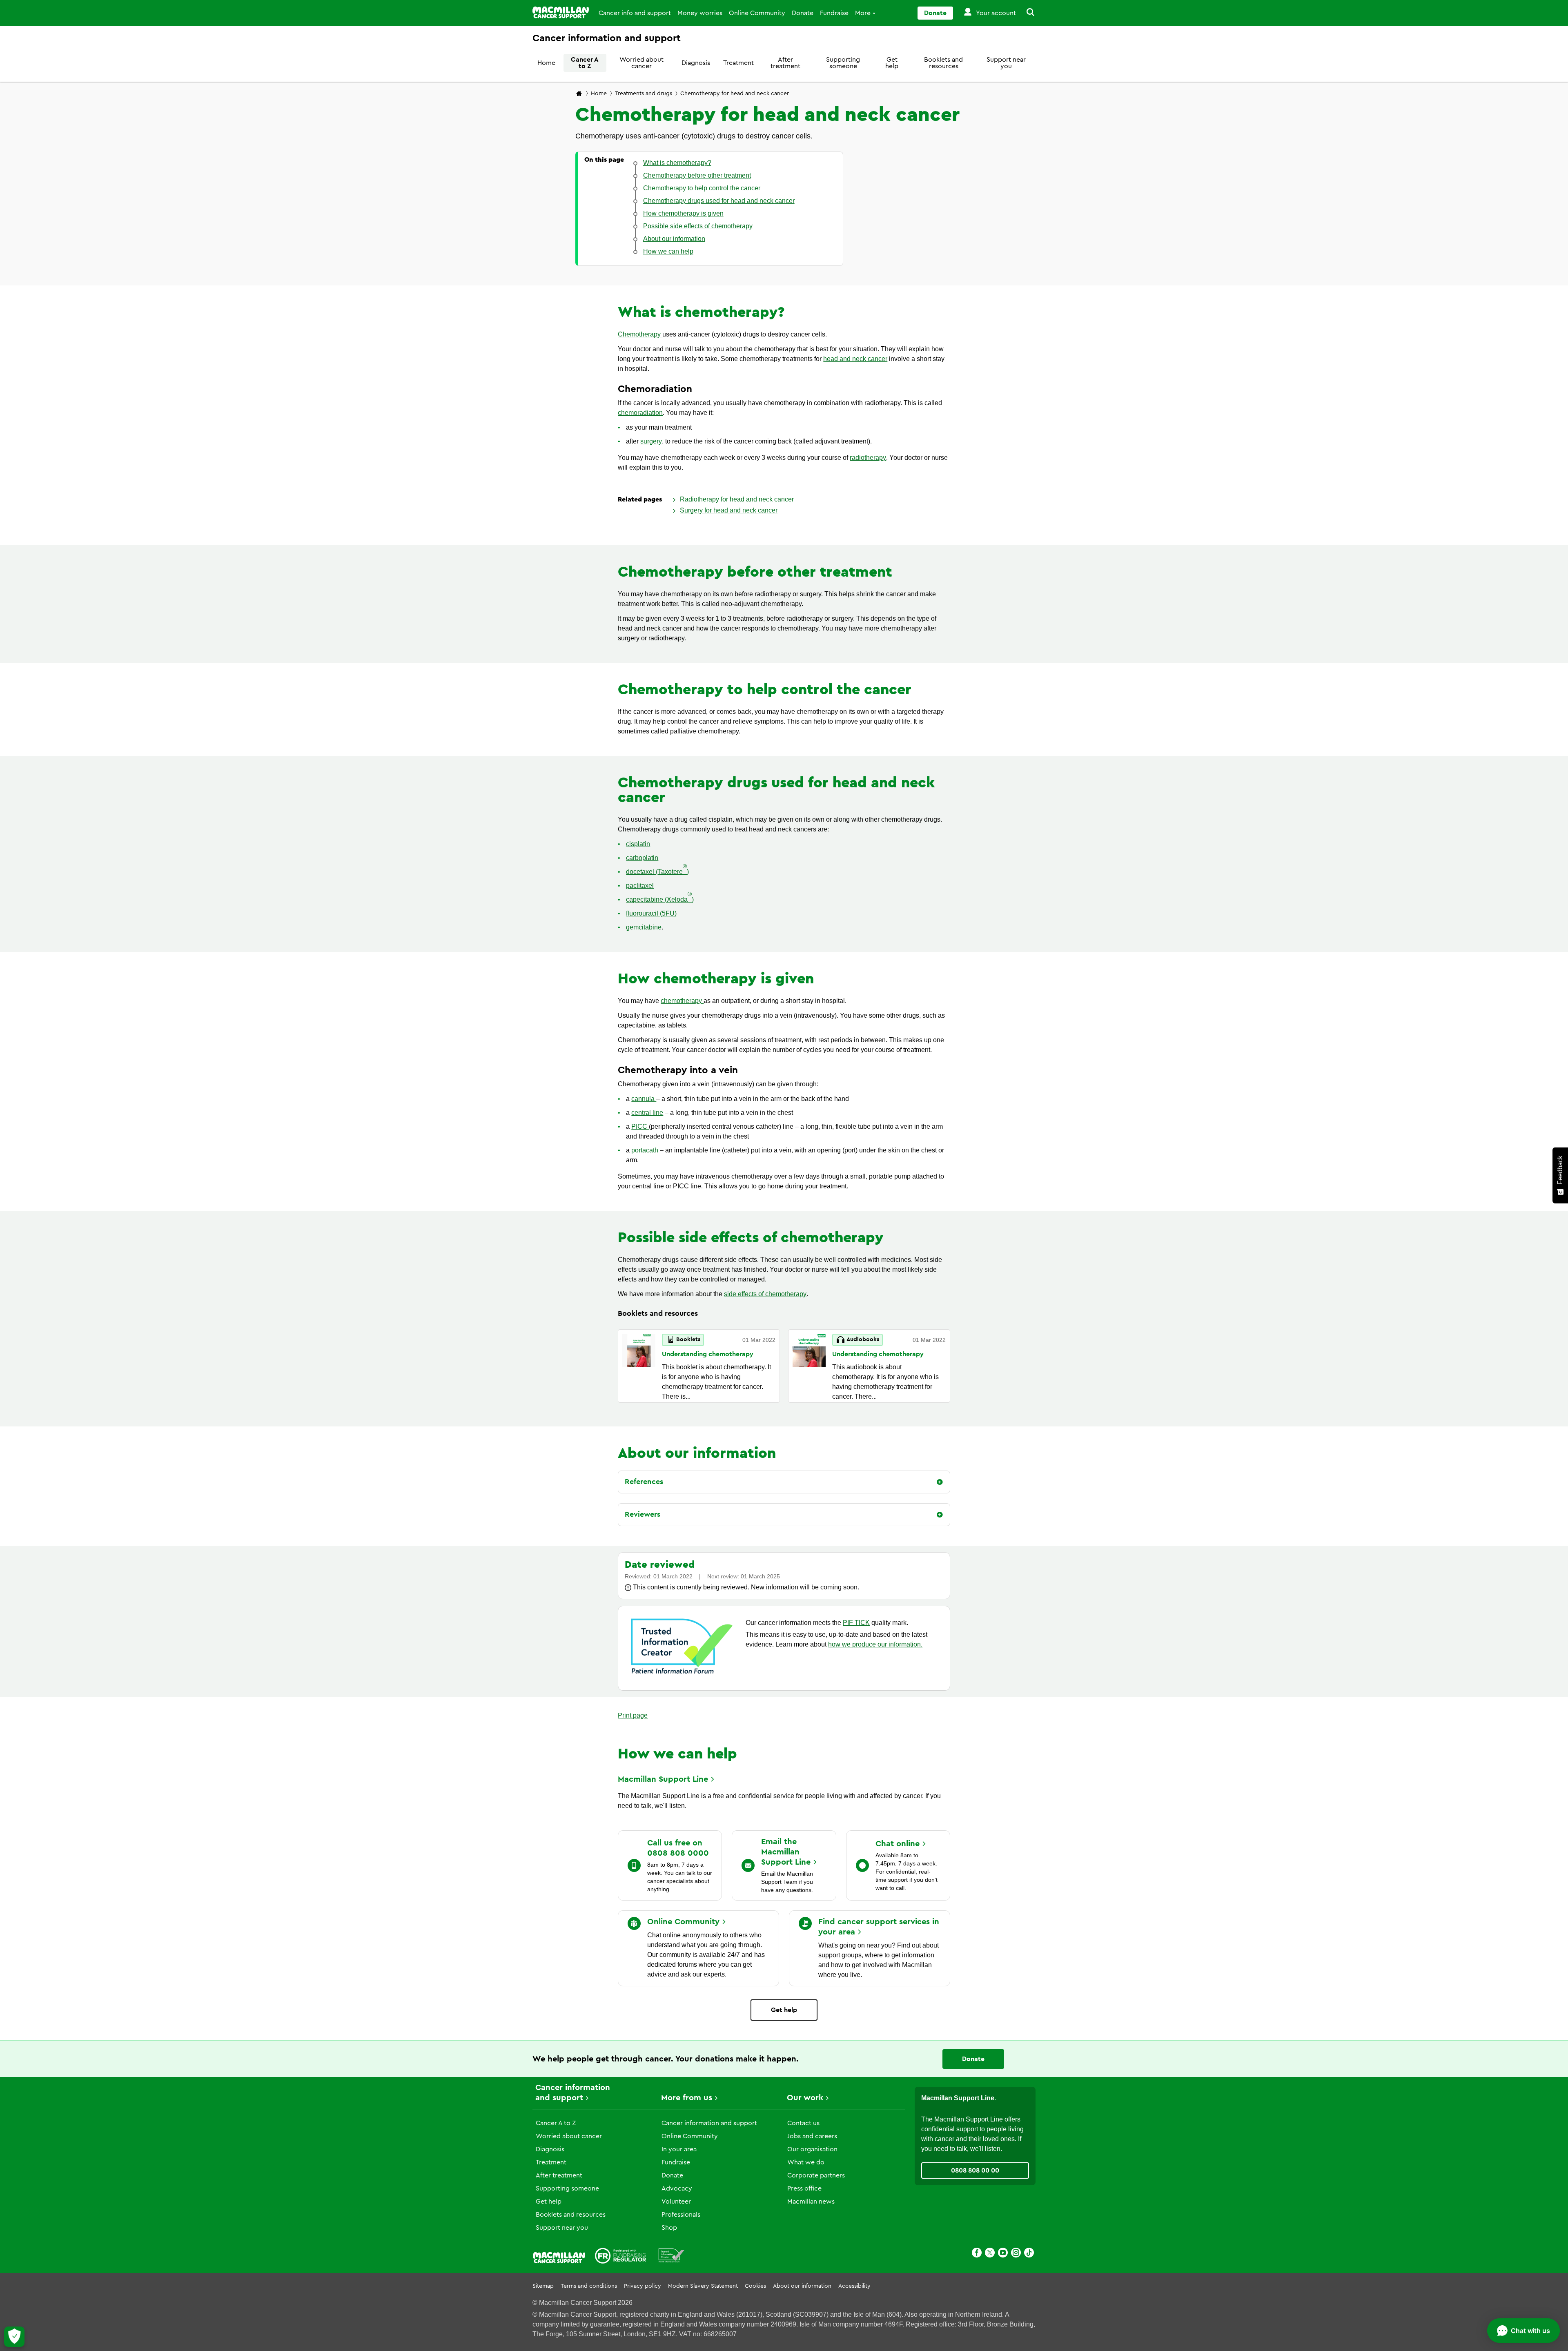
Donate (803, 13)
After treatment (785, 63)
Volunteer (676, 2202)
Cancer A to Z (585, 63)
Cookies (755, 2286)
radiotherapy (868, 458)
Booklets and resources (943, 63)
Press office (804, 2188)
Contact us (803, 2123)
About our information (802, 2286)
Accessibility (854, 2286)
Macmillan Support (663, 1779)
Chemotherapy (640, 334)
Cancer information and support (709, 2123)
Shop (669, 2228)
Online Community (757, 13)
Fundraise (834, 13)
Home (546, 63)
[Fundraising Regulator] (620, 2257)
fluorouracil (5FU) (651, 913)
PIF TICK (856, 1623)
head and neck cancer (855, 359)
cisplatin (638, 844)
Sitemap (543, 2286)
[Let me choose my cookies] (14, 2337)
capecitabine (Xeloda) (660, 899)
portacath (646, 1150)
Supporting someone (843, 63)
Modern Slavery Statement (703, 2286)
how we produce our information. (875, 1644)
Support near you (1006, 63)
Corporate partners (816, 2175)
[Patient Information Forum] (672, 2257)
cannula (644, 1099)
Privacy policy (643, 2286)
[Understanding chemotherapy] (639, 1366)
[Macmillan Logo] (561, 12)
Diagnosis (696, 63)
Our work (805, 2098)
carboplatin (642, 858)
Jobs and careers (812, 2136)
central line (647, 1113)
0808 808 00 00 (975, 2170)
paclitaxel (640, 886)
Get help (892, 63)
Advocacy (677, 2188)
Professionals (681, 2215)
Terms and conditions (589, 2286)
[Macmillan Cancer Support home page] (579, 94)
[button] (1026, 13)
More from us (687, 2098)
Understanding (708, 1354)
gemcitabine (644, 927)
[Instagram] (1016, 2254)
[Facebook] (977, 2254)
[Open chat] (1523, 2331)
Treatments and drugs (644, 94)
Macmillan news (811, 2202)
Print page (633, 1715)
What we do (806, 2162)
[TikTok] (1029, 2254)
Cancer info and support (635, 13)
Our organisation (812, 2149)
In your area (679, 2149)
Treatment (738, 63)
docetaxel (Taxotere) (657, 871)
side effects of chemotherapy (765, 1294)
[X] (990, 2254)
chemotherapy (682, 1001)
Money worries (700, 13)
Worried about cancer (641, 63)
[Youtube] (1003, 2254)
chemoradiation (640, 413)
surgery (651, 441)
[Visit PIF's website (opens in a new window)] (682, 1675)
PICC (640, 1126)
